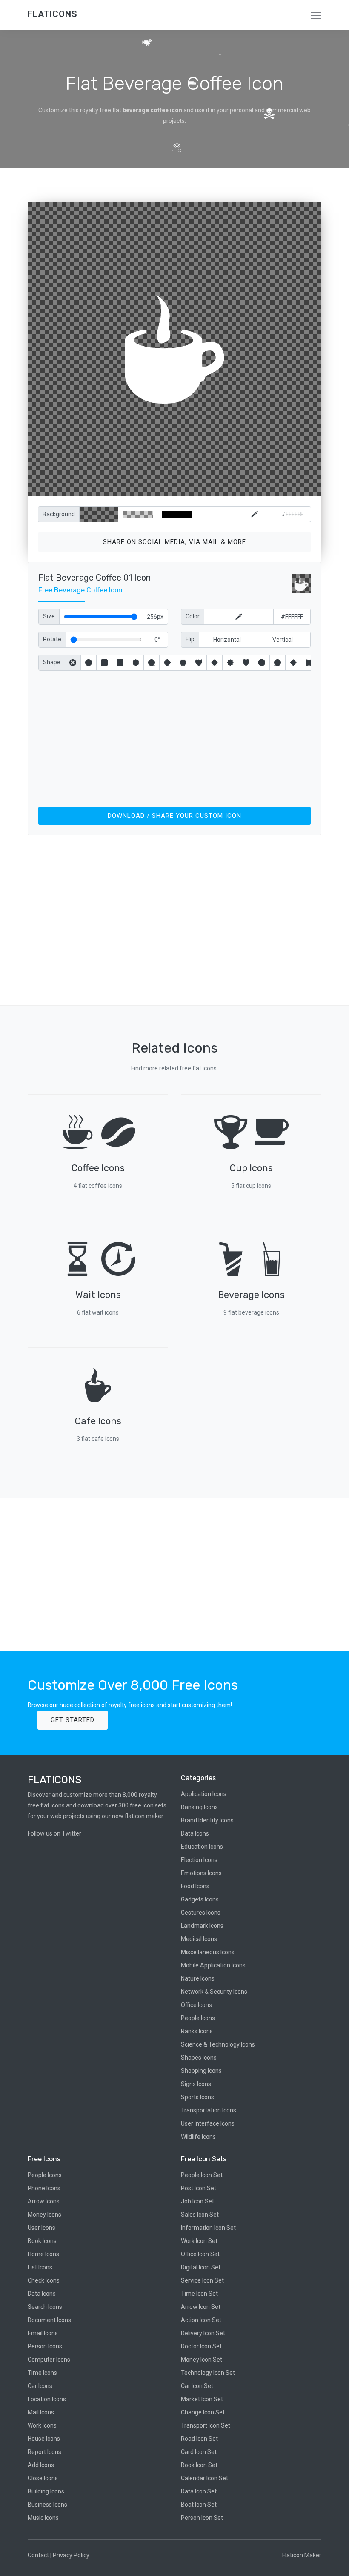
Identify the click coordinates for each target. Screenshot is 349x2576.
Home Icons (43, 2254)
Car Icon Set (197, 2386)
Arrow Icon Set (201, 2307)
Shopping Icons (201, 2071)
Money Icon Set (202, 2360)
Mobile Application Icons (213, 1965)
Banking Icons (199, 1807)
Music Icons (43, 2518)
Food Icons (195, 1886)
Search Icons (45, 2307)
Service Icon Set (202, 2280)
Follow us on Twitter (54, 1833)
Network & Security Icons (214, 1992)
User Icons (41, 2228)
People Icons (198, 2018)
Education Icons (202, 1847)
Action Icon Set (201, 2320)
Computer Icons (49, 2360)
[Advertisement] (174, 737)
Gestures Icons (201, 1913)
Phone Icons (44, 2188)
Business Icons (47, 2505)
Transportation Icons (209, 2110)
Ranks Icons (197, 2031)
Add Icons (41, 2465)
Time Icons (42, 2373)
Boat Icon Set (199, 2505)
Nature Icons (198, 1978)
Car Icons (40, 2386)
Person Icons (45, 2346)
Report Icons (44, 2452)
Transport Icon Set (206, 2425)
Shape (52, 662)
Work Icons (42, 2425)
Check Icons (44, 2280)
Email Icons (43, 2333)
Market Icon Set (202, 2399)
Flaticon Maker (302, 2555)
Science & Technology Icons (218, 2044)
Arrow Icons (44, 2201)
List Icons (40, 2267)
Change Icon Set (203, 2412)
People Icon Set (202, 2175)
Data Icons (195, 1833)
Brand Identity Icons (207, 1820)
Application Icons (204, 1794)
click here (215, 488)
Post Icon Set (199, 2188)
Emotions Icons (201, 1873)
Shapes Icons (199, 2058)
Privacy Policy (71, 2555)
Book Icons (42, 2241)
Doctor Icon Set (201, 2346)
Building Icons (46, 2491)
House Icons (44, 2439)
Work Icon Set (199, 2241)
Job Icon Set (197, 2201)
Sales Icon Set (200, 2215)
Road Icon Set (199, 2439)
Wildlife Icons (198, 2137)
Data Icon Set (199, 2491)
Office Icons (196, 2005)
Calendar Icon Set (205, 2478)
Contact (38, 2555)
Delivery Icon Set (203, 2333)
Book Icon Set (199, 2465)
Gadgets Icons (200, 1899)
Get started (73, 1720)
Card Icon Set (199, 2452)
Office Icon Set (200, 2254)
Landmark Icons (202, 1926)
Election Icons (199, 1860)
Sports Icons (197, 2097)
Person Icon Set (202, 2518)
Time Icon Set (199, 2294)
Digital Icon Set (201, 2267)
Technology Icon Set (208, 2373)
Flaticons (53, 14)
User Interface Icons (208, 2123)
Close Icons (43, 2478)
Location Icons (47, 2399)
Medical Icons (199, 1939)
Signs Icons (196, 2084)
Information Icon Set (208, 2228)
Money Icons (44, 2215)
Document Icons (49, 2320)
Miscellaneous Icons (208, 1952)
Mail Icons (41, 2412)
